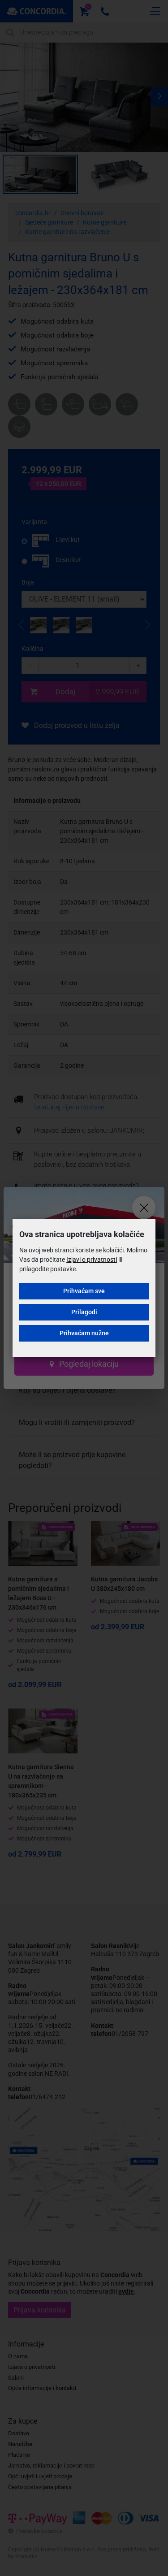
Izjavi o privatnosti (92, 1260)
